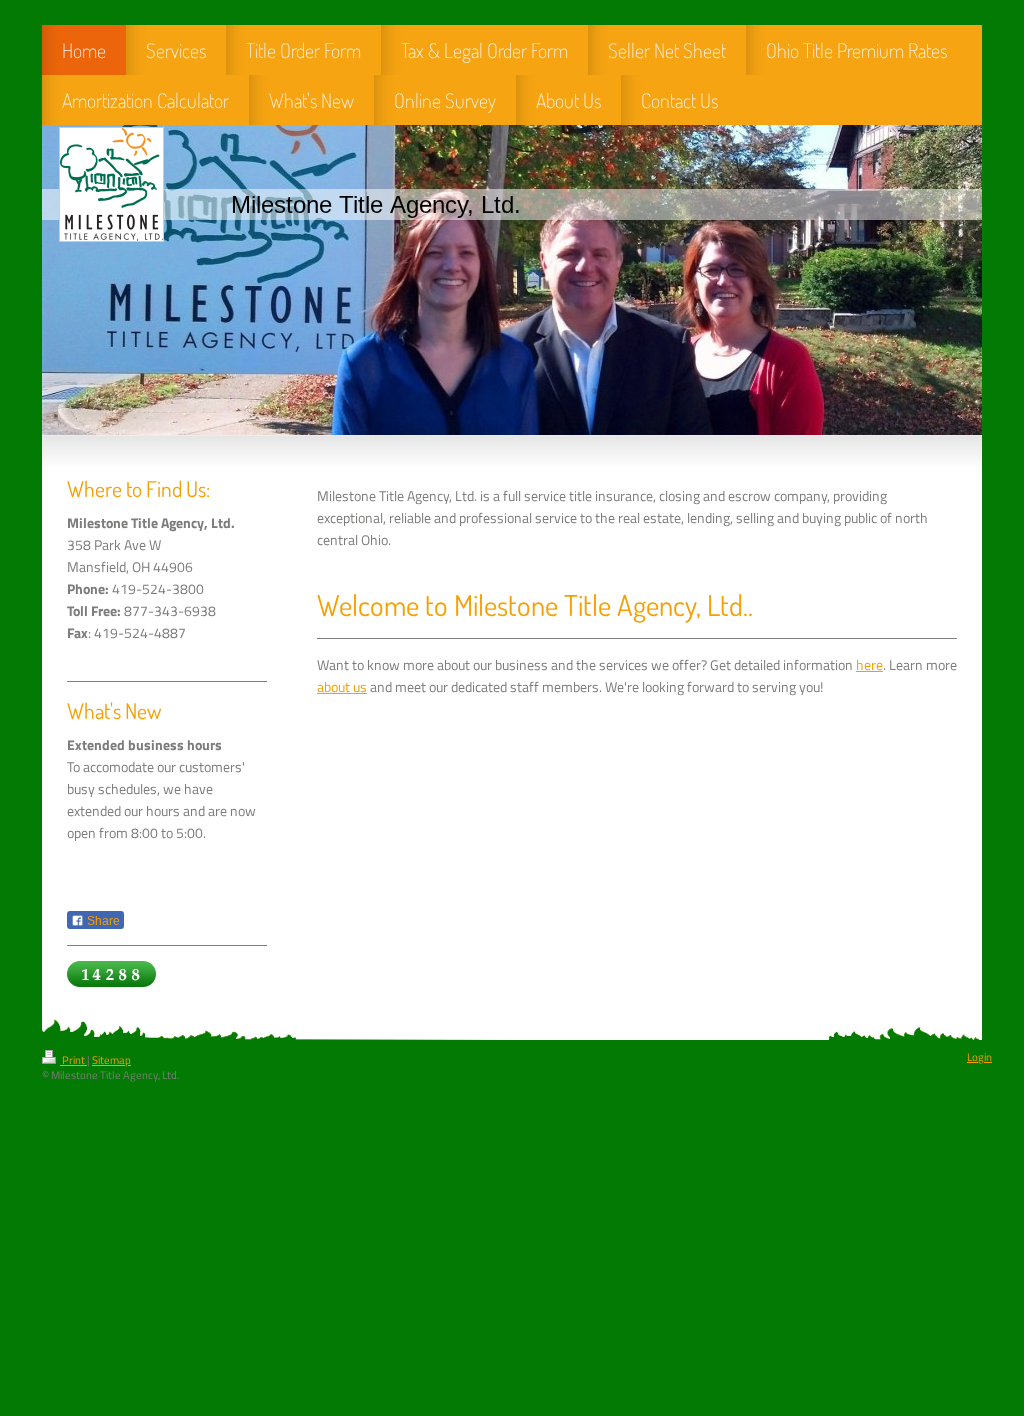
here (869, 665)
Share (102, 921)
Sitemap (111, 1060)
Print (73, 1060)
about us (342, 687)
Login (979, 1057)
